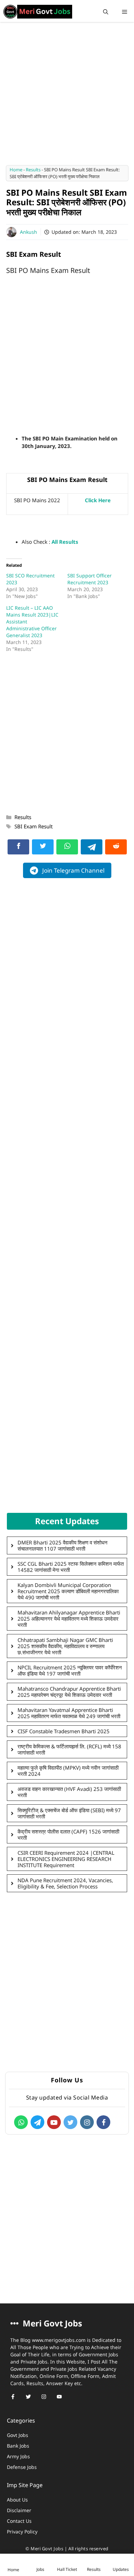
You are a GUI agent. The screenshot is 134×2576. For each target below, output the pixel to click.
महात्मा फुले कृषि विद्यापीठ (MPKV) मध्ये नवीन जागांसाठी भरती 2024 (68, 1771)
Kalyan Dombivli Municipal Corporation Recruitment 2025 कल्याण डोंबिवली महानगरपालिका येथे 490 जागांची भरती (68, 1591)
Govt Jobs (18, 2435)
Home (16, 170)
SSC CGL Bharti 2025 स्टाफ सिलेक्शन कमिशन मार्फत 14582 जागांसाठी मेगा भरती (71, 1567)
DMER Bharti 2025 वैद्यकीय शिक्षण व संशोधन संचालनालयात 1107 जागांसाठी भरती (63, 1545)
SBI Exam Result (33, 826)
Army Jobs (18, 2456)
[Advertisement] (67, 96)
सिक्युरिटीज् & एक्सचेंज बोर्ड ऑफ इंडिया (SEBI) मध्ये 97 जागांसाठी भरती (69, 1813)
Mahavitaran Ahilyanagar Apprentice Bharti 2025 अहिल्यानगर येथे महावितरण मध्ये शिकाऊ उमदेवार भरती (69, 1619)
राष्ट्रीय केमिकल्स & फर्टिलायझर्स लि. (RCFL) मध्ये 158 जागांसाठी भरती (69, 1749)
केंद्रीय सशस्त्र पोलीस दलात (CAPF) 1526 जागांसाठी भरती (68, 1835)
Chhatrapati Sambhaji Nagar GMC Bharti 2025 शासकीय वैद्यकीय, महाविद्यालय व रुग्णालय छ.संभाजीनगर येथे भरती (65, 1646)
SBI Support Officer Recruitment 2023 (90, 579)
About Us (17, 2500)
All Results (65, 542)
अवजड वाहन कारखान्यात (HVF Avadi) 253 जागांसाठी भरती (69, 1792)
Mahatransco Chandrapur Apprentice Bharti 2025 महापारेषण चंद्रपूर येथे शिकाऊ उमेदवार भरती (69, 1692)
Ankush (29, 232)
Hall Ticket (67, 2569)
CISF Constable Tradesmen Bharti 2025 (64, 1731)
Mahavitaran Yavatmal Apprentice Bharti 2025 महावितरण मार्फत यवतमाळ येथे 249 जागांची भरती (69, 1713)
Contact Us (19, 2521)
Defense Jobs (22, 2467)
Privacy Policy (22, 2532)
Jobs (40, 2569)
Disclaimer (19, 2510)
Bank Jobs (18, 2446)
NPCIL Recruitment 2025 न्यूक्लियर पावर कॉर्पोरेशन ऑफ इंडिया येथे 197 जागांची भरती (70, 1670)
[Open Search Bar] (106, 12)
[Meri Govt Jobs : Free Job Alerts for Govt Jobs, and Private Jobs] (38, 12)
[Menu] (125, 12)
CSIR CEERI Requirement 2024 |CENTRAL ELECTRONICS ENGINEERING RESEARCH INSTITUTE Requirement (66, 1859)
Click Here (98, 500)
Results (33, 170)
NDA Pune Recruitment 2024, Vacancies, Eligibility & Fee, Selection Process (65, 1883)
